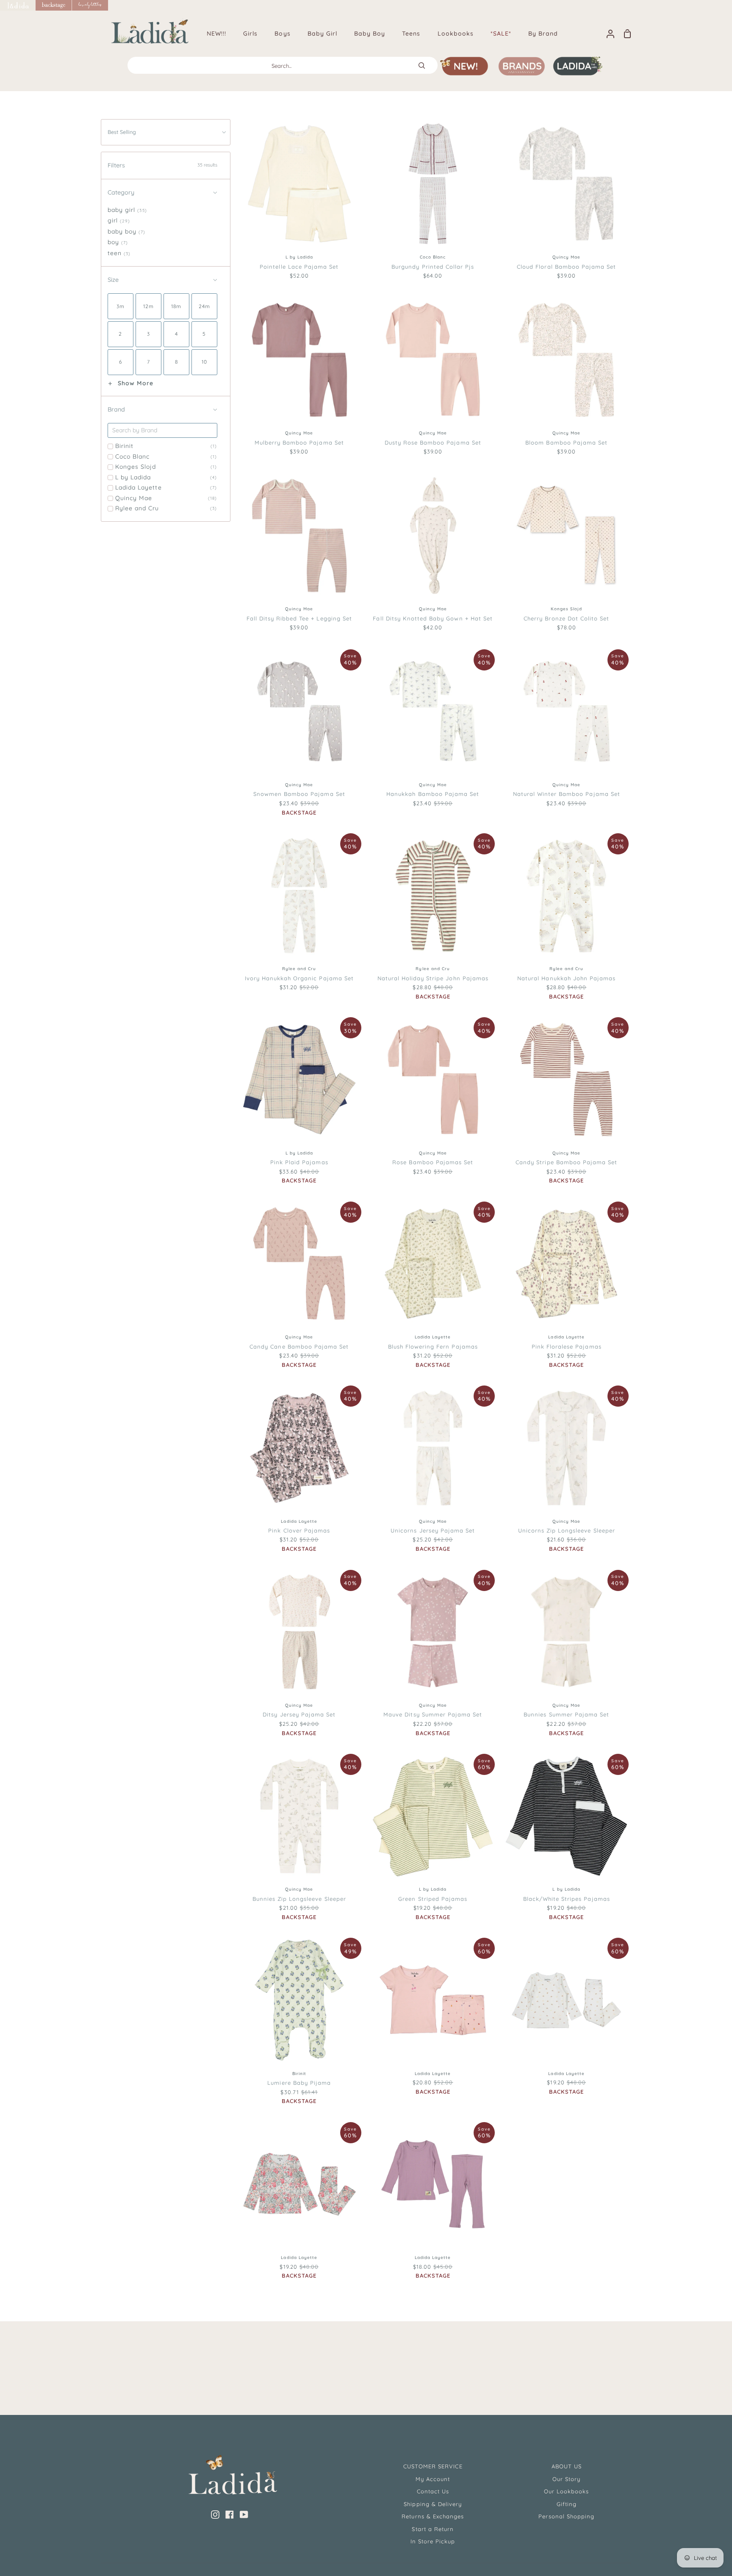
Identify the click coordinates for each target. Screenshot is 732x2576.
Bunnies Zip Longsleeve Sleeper (299, 1899)
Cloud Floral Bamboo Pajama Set (566, 267)
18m (250, 215)
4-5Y (566, 231)
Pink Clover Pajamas (299, 1530)
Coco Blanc (166, 456)
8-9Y (311, 943)
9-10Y (578, 583)
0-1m (273, 2047)
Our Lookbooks (567, 2491)
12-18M (550, 216)
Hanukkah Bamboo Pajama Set (433, 794)
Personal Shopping (566, 2516)
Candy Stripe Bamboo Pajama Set (566, 1162)
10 (287, 231)
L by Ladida (166, 477)
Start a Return (433, 2529)
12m (307, 231)
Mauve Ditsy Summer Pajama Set (433, 1714)
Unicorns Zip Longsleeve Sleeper (567, 1530)
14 (400, 215)
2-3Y (613, 216)
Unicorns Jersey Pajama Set (433, 1530)
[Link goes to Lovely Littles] (90, 5)
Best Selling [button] (122, 132)
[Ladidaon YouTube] (244, 2515)
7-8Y (552, 583)
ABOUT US (567, 2466)
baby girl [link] (127, 210)
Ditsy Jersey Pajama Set (299, 1714)
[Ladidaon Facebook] (230, 2515)
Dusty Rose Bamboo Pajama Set (433, 442)
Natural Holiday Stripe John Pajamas (433, 978)
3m (387, 2032)
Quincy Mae (166, 498)
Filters (162, 165)
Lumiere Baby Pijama (299, 2083)
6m (406, 2032)
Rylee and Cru (166, 508)
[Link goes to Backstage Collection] (54, 5)
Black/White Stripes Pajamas (567, 1899)
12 (416, 215)
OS (432, 583)
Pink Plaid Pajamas (299, 1162)
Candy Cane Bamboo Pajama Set (299, 1346)
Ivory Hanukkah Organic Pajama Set (299, 978)
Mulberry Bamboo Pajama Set (299, 442)
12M (519, 567)
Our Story (566, 2479)
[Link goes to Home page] (18, 5)
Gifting (567, 2504)
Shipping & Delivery (433, 2504)
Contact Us (433, 2491)
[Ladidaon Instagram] (215, 2515)
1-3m (298, 2047)
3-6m (324, 2047)
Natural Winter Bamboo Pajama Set (567, 794)
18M (542, 567)
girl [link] (119, 220)
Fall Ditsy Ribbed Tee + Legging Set (299, 618)
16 (478, 216)
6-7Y (286, 943)
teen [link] (119, 253)
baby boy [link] (127, 231)
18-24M (584, 216)
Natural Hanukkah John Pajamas (566, 978)
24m (434, 200)
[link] (121, 306)
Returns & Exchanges (433, 2516)
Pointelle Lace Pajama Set (299, 267)
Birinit (166, 446)
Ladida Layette (166, 487)
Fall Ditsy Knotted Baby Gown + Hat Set (433, 618)
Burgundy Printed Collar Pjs (433, 267)
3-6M (415, 392)
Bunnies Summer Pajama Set (566, 1714)
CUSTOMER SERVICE (433, 2466)
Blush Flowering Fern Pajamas (433, 1346)
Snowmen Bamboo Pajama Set (299, 794)
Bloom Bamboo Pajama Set (566, 442)
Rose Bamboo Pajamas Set (433, 1162)
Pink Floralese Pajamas (567, 1346)
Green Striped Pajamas (433, 1899)
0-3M (389, 391)
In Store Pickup (433, 2541)
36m (418, 2047)
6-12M (520, 215)
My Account (433, 2479)
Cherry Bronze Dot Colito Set (566, 618)
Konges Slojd (166, 467)
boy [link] (118, 242)
